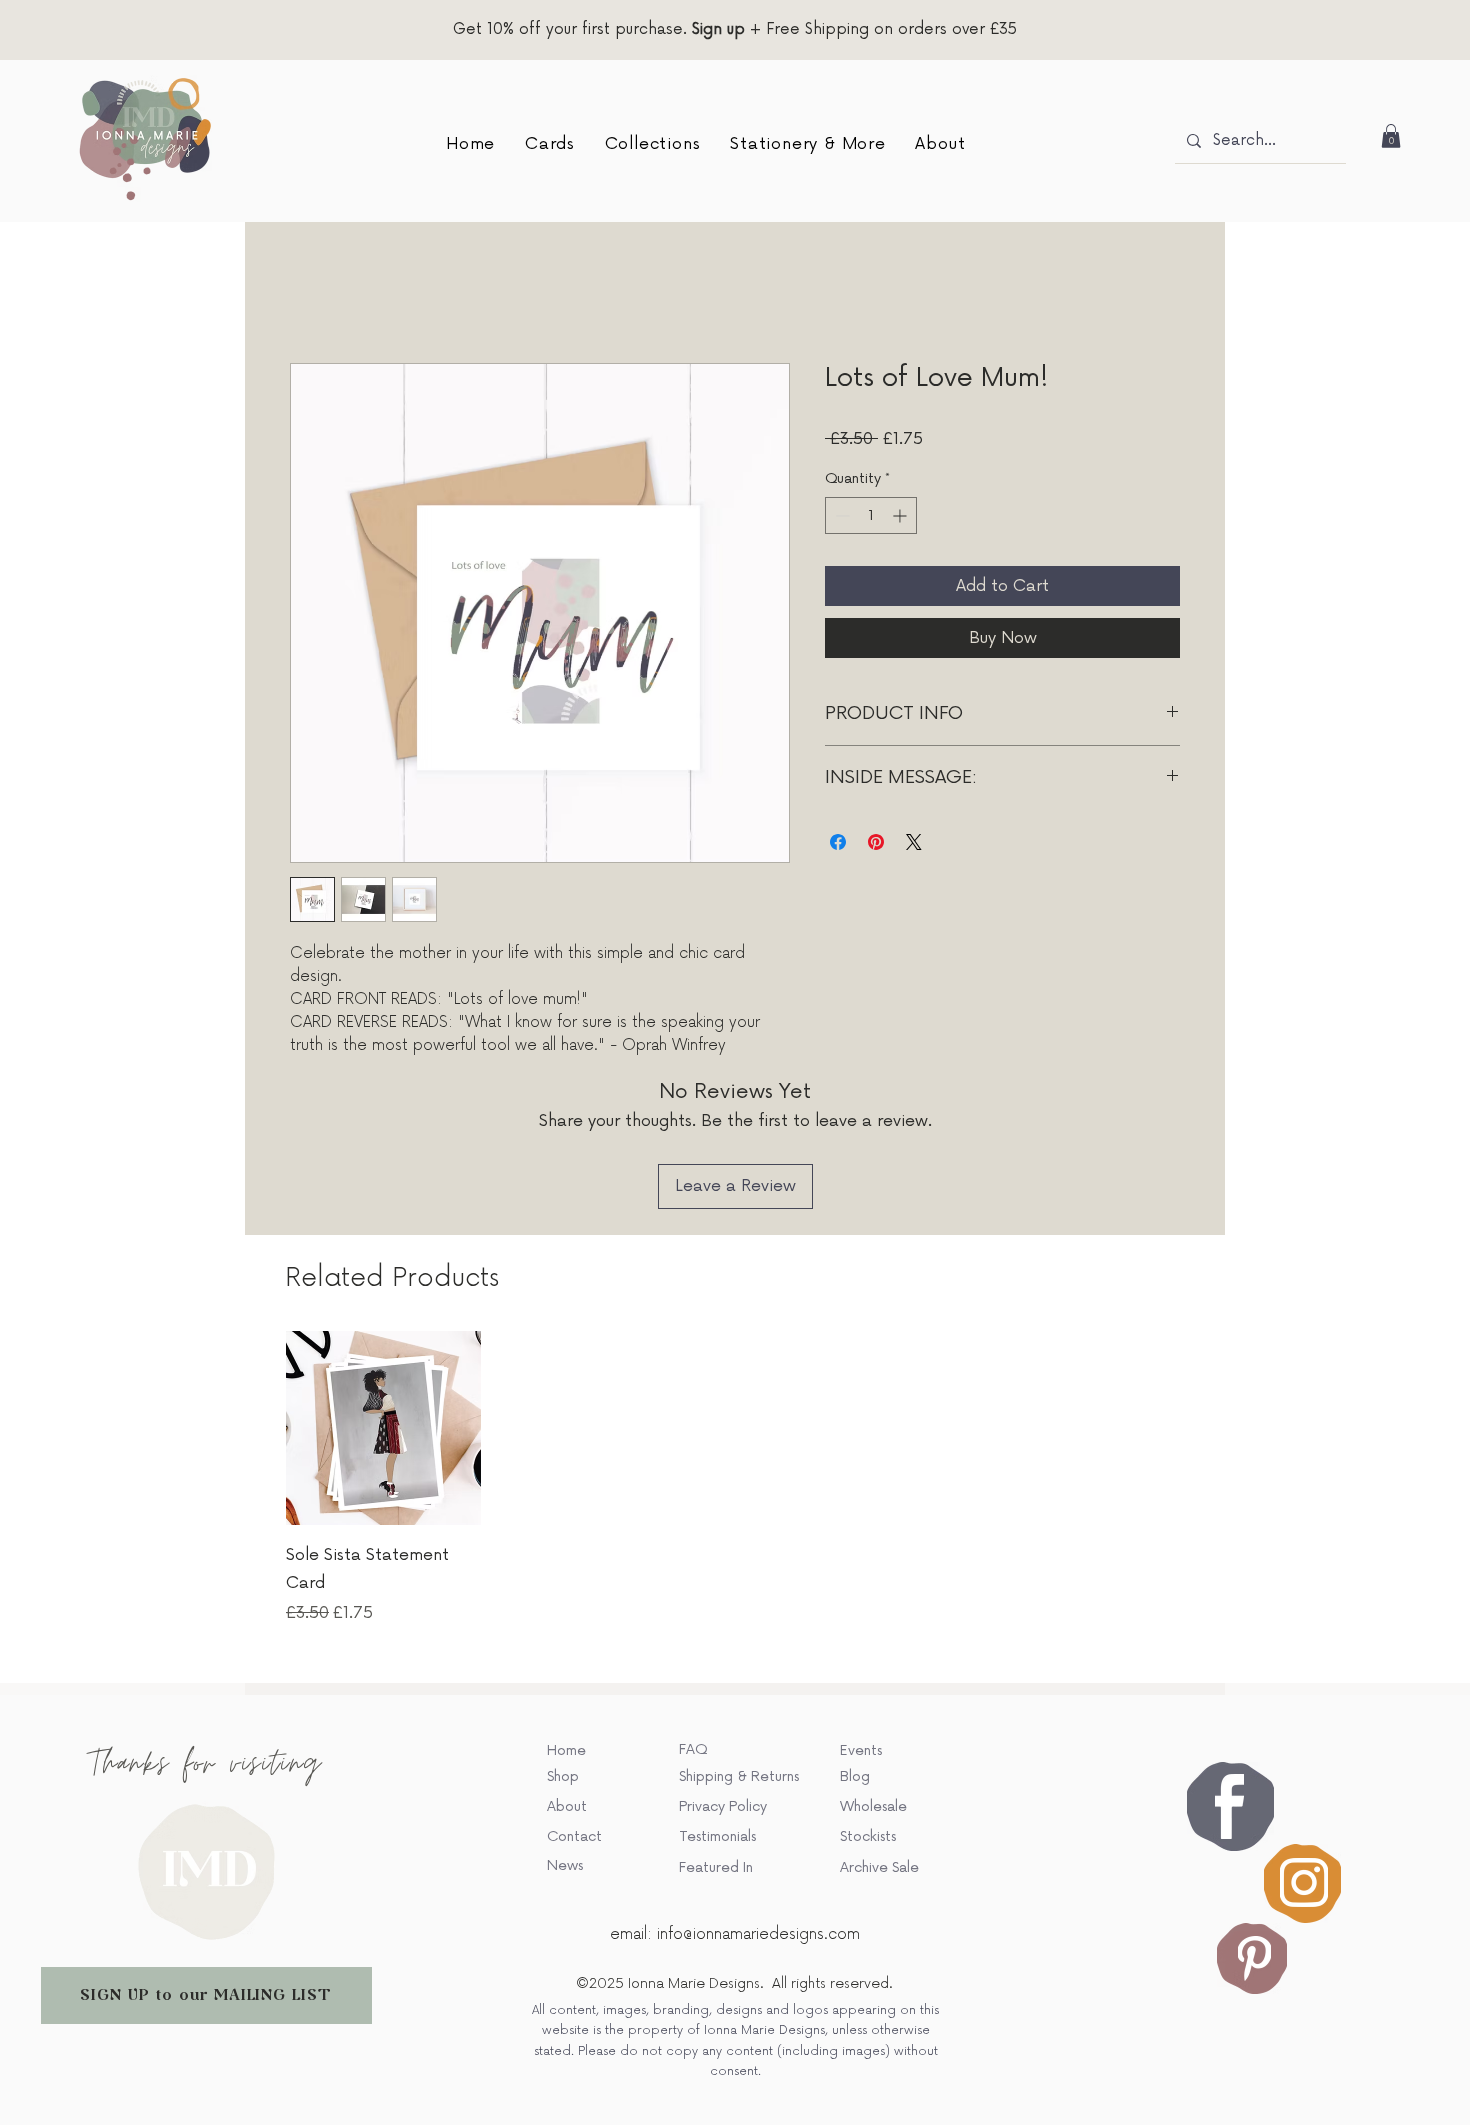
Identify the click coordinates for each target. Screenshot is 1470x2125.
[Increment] (901, 518)
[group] (735, 1348)
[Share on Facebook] (838, 845)
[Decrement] (840, 518)
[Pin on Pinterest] (876, 845)
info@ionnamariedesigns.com (758, 1804)
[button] (550, 144)
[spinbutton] (871, 518)
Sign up (718, 29)
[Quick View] (383, 1298)
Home (313, 294)
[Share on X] (914, 845)
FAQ (693, 1620)
